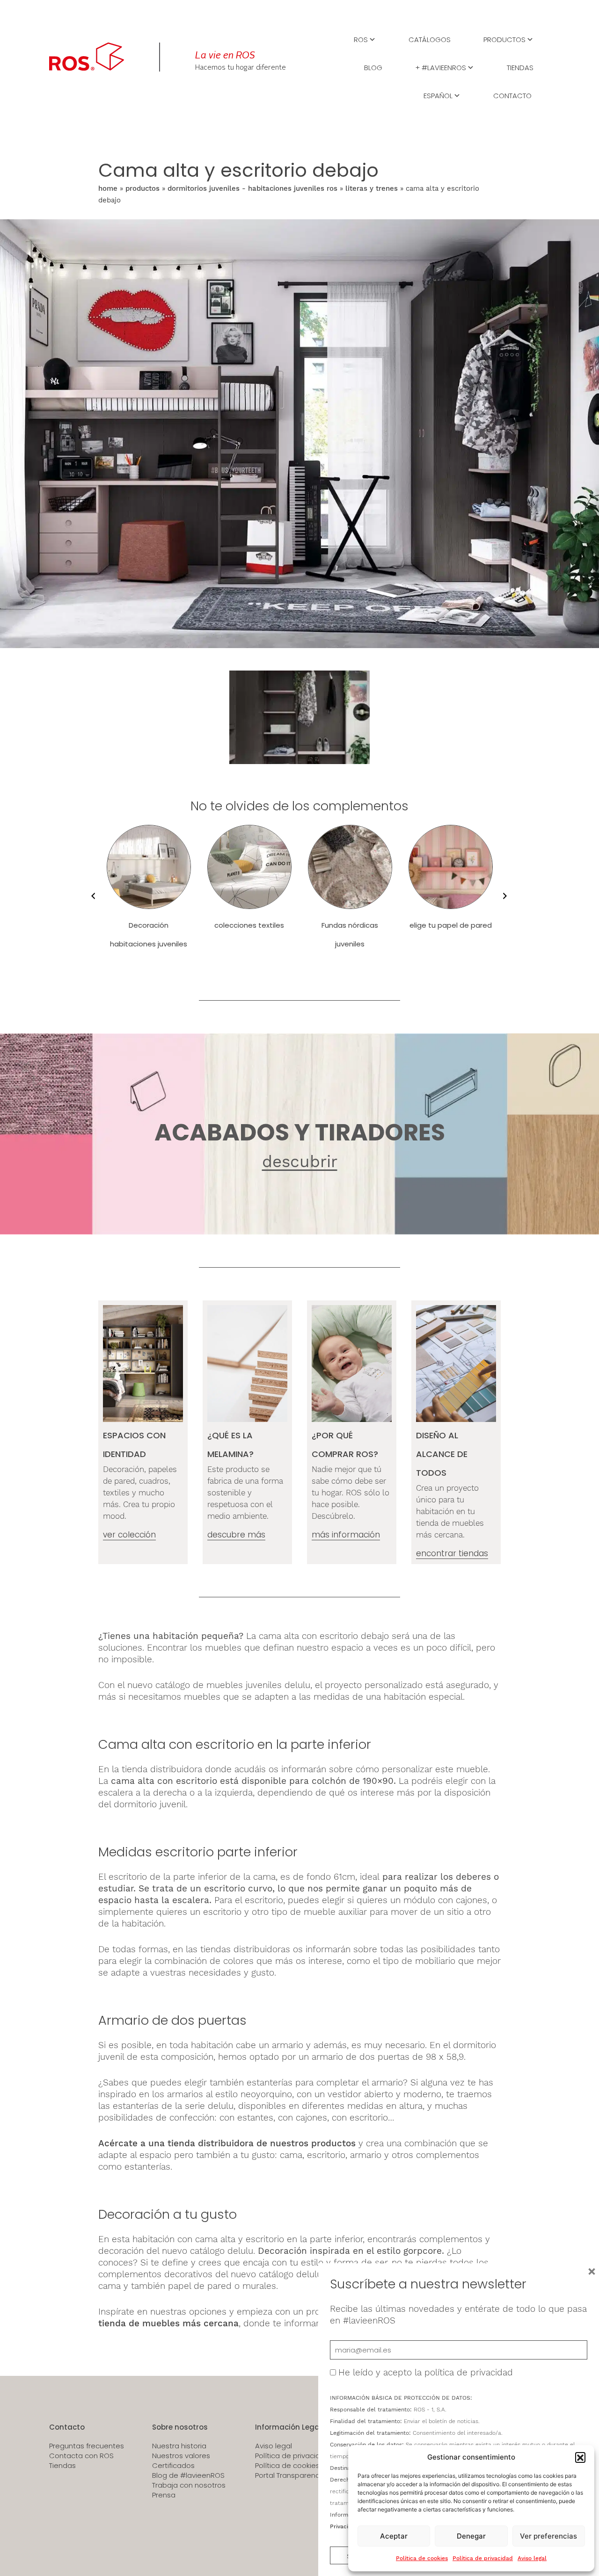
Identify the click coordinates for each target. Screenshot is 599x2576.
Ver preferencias (548, 2536)
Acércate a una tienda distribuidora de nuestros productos (227, 2143)
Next (503, 896)
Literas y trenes (372, 188)
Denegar (471, 2536)
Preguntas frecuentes (87, 2446)
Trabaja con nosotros (189, 2485)
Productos (504, 39)
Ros (361, 39)
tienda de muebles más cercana (168, 2323)
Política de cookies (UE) (295, 2466)
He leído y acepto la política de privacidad (426, 2372)
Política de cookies (422, 2558)
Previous (91, 896)
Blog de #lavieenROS (188, 2475)
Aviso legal (532, 2558)
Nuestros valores (181, 2456)
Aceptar (394, 2536)
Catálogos (430, 39)
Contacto (512, 95)
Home (108, 188)
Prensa (164, 2495)
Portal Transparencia (290, 2475)
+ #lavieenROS (441, 67)
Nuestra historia (179, 2446)
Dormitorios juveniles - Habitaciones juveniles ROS (252, 188)
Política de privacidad (483, 2558)
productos (142, 188)
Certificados (173, 2466)
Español (438, 95)
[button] (580, 2457)
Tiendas (520, 67)
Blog (373, 67)
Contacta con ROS (81, 2456)
